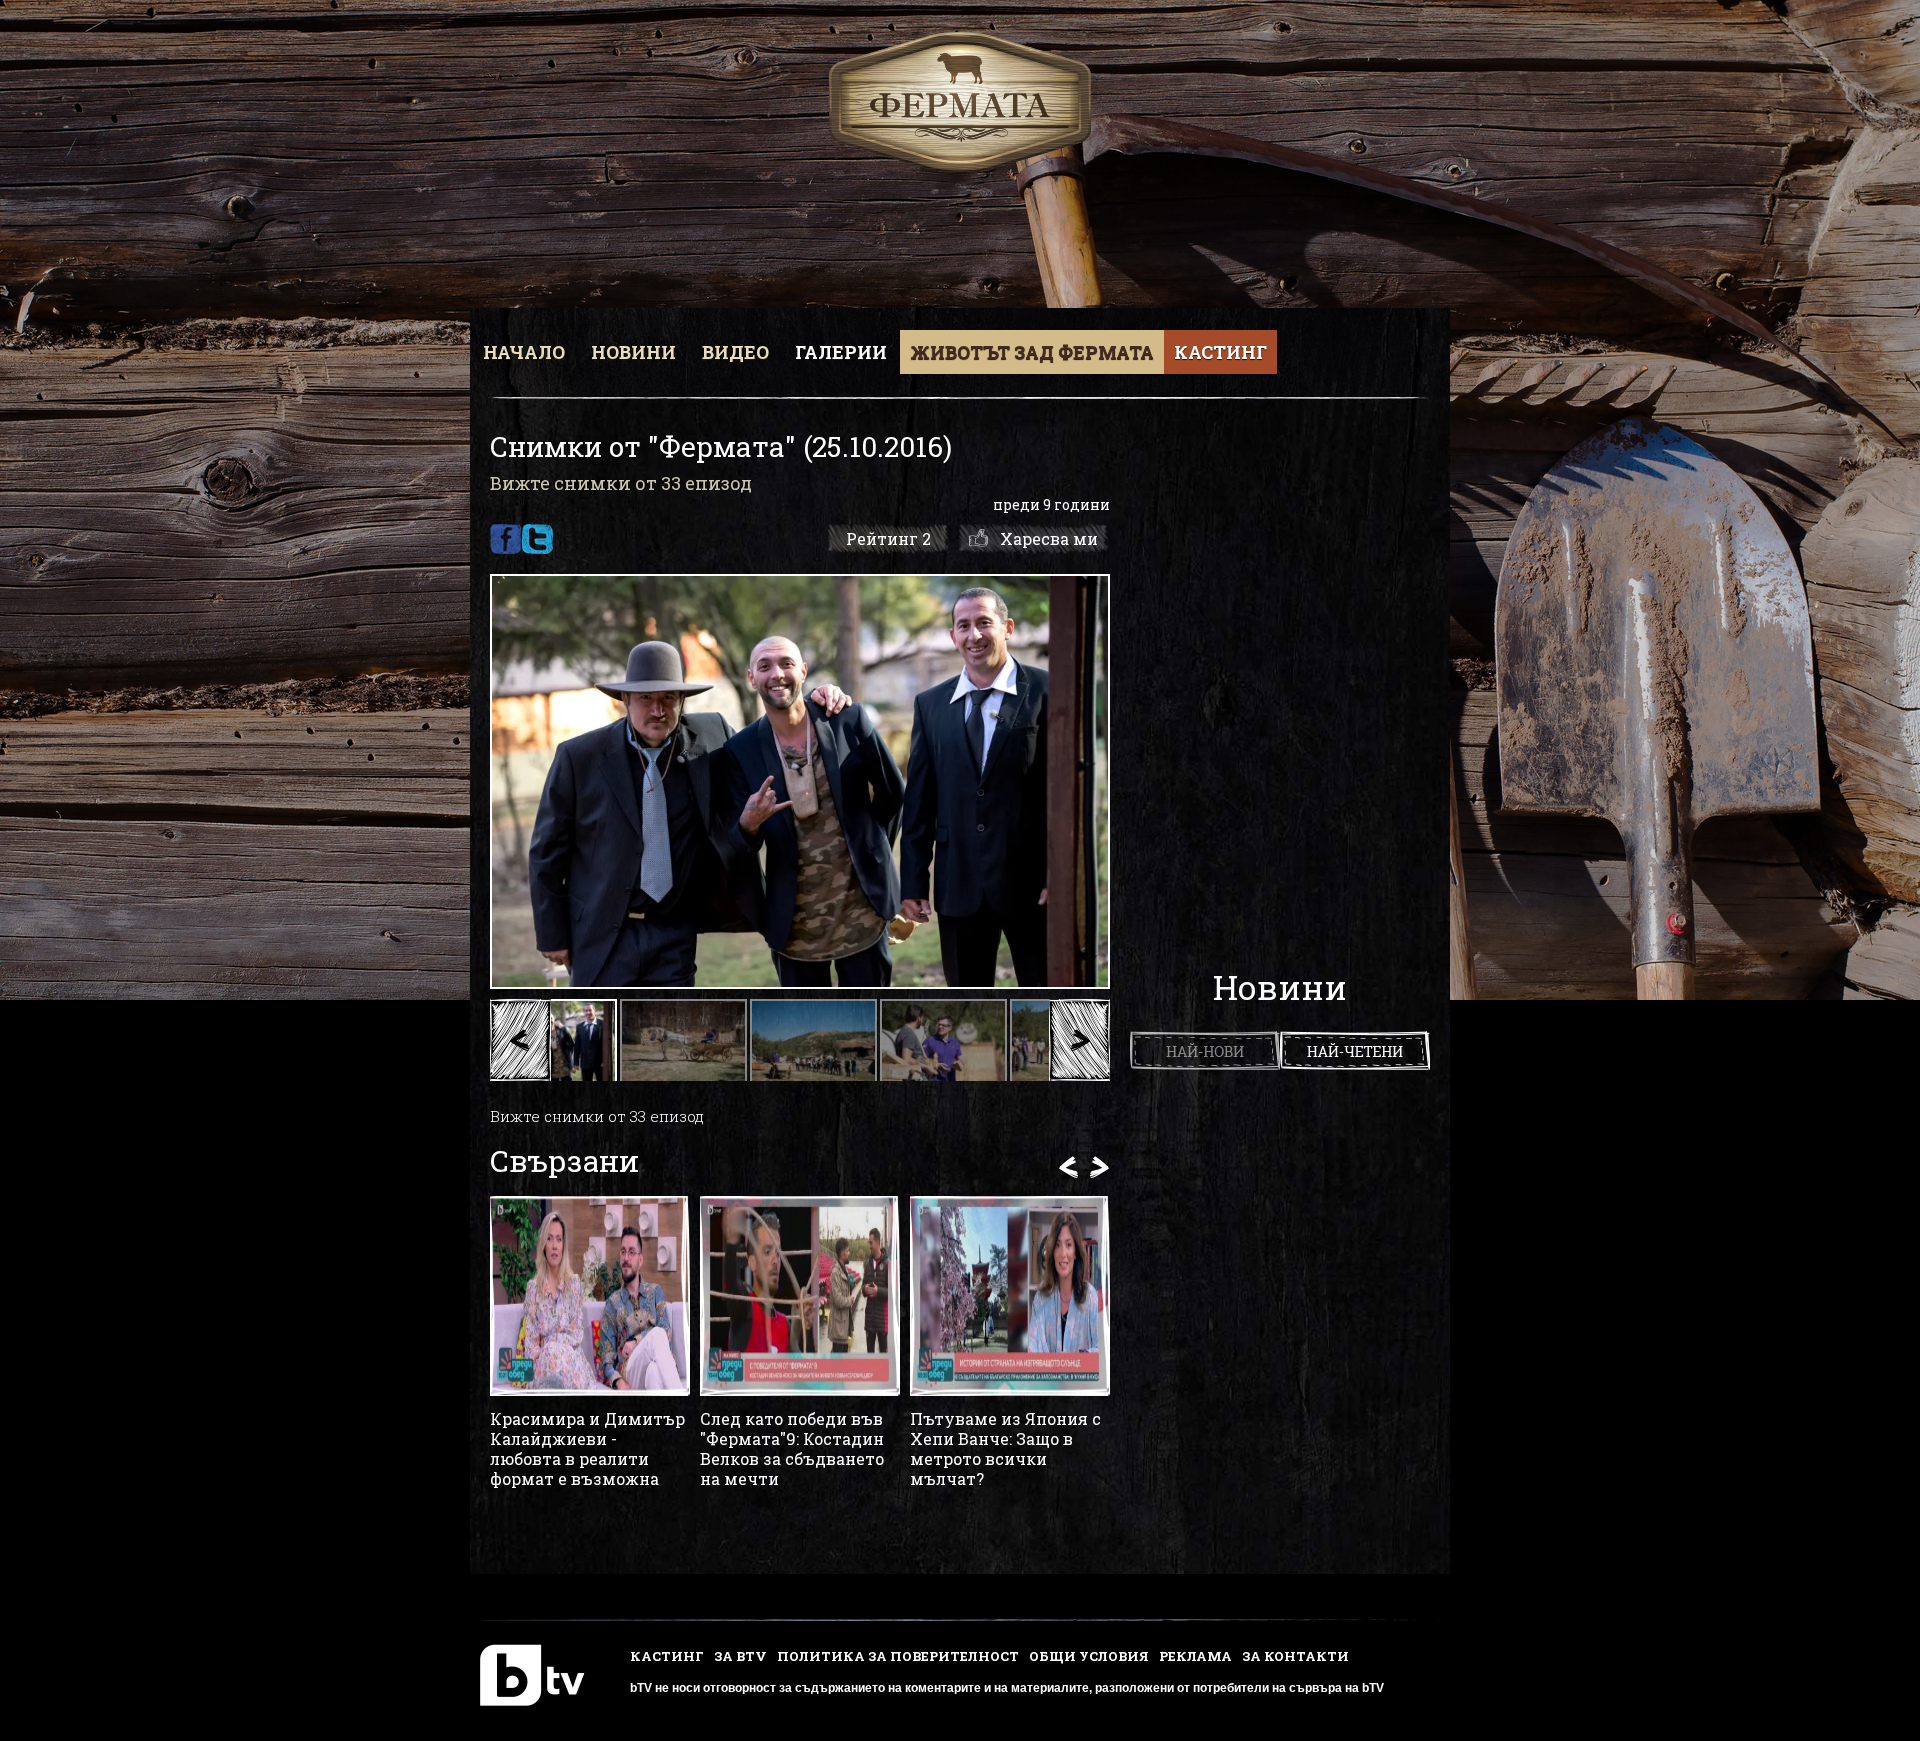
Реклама (1195, 1656)
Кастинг (1220, 352)
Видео (735, 352)
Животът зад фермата (1032, 352)
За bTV (740, 1656)
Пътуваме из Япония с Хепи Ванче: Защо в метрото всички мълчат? (1005, 1449)
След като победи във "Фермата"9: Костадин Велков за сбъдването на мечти (792, 1449)
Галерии (841, 352)
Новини (633, 352)
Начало (524, 352)
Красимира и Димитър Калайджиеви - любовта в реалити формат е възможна (587, 1449)
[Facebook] (505, 539)
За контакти (1295, 1656)
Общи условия (1089, 1656)
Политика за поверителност (898, 1656)
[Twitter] (537, 539)
